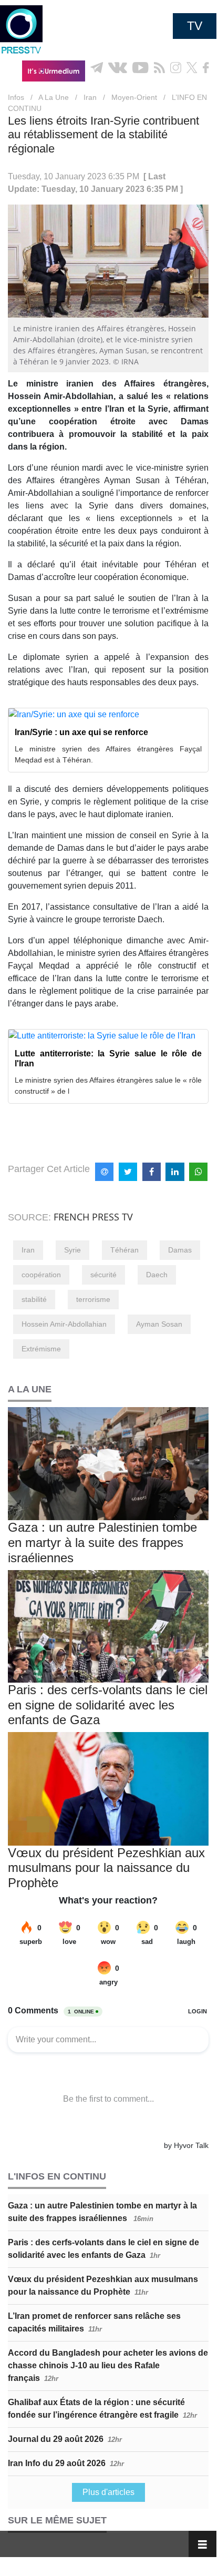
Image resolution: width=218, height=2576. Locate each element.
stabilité (34, 1299)
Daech (157, 1275)
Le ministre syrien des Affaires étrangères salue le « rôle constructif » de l (108, 1086)
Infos (16, 97)
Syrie (72, 1250)
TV (195, 26)
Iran (90, 97)
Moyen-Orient (134, 97)
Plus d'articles (108, 2492)
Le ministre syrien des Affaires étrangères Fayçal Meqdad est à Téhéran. (108, 754)
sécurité (103, 1275)
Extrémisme (41, 1349)
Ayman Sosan (159, 1324)
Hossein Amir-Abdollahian (64, 1324)
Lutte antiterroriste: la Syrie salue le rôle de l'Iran (108, 1058)
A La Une (54, 97)
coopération (41, 1275)
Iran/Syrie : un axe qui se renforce (81, 732)
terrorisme (93, 1299)
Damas (180, 1250)
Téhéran (124, 1250)
